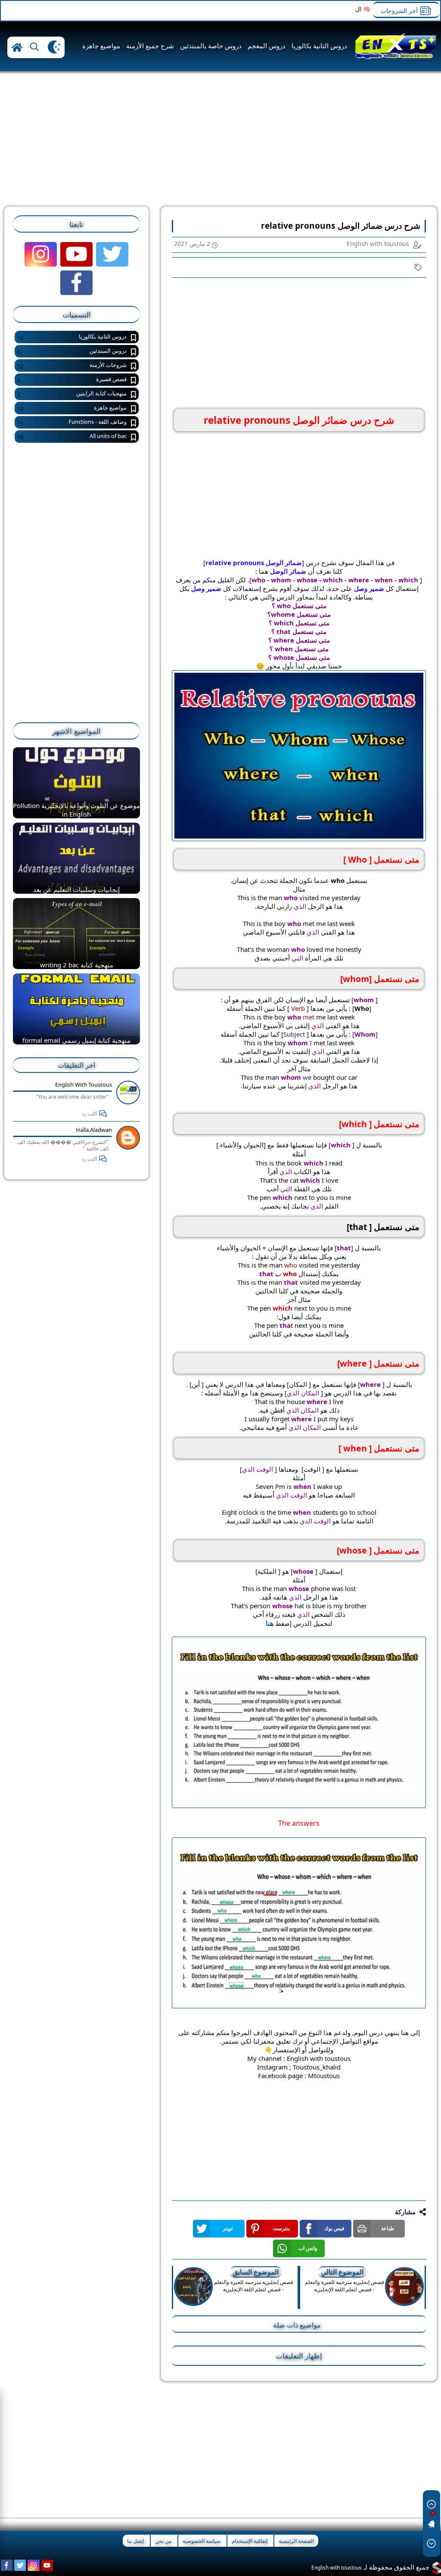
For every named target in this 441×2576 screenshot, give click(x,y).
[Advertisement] (269, 142)
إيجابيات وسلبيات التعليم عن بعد (76, 889)
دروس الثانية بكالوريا (319, 46)
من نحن (163, 2541)
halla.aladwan (94, 1130)
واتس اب (308, 2248)
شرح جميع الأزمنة (150, 46)
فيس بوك (334, 2228)
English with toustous (84, 1084)
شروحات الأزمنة (72, 365)
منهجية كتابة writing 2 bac (77, 965)
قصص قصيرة (72, 380)
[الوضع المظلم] (54, 47)
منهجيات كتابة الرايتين (72, 394)
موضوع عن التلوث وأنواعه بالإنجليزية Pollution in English (76, 810)
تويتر (228, 2228)
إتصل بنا (135, 2541)
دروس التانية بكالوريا (72, 337)
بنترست (281, 2228)
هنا (270, 1623)
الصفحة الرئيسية (296, 2541)
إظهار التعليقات (299, 2356)
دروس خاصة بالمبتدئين (211, 46)
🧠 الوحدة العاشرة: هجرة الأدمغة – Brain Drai (311, 9)
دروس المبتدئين (72, 351)
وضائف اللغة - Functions (72, 422)
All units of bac (72, 437)
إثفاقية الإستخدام (250, 2541)
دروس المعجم (267, 46)
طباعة (388, 2228)
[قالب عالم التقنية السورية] (436, 2568)
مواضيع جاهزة (101, 46)
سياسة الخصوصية (202, 2541)
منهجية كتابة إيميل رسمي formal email (76, 1040)
